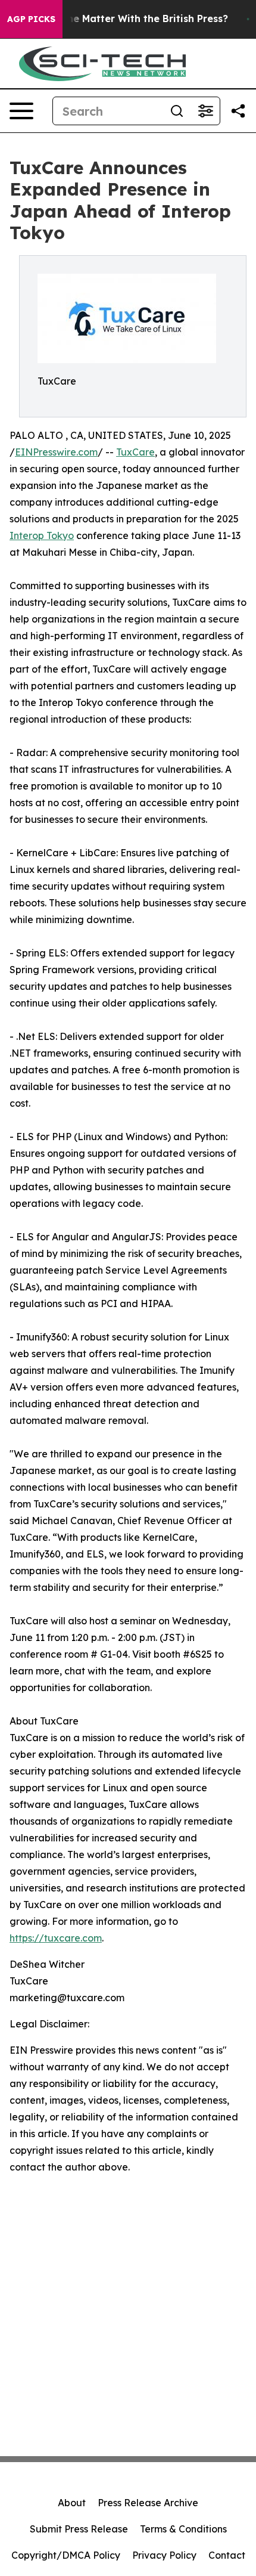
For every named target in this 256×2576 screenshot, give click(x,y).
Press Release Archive (148, 2503)
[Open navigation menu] (21, 111)
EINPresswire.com (56, 452)
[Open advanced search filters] (205, 111)
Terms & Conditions (183, 2529)
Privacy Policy (164, 2555)
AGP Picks (31, 19)
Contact (227, 2555)
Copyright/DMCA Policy (66, 2555)
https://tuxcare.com (56, 1938)
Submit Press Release (79, 2529)
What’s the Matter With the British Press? (127, 19)
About (72, 2503)
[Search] (177, 111)
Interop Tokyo (42, 535)
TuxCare (135, 452)
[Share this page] (238, 111)
